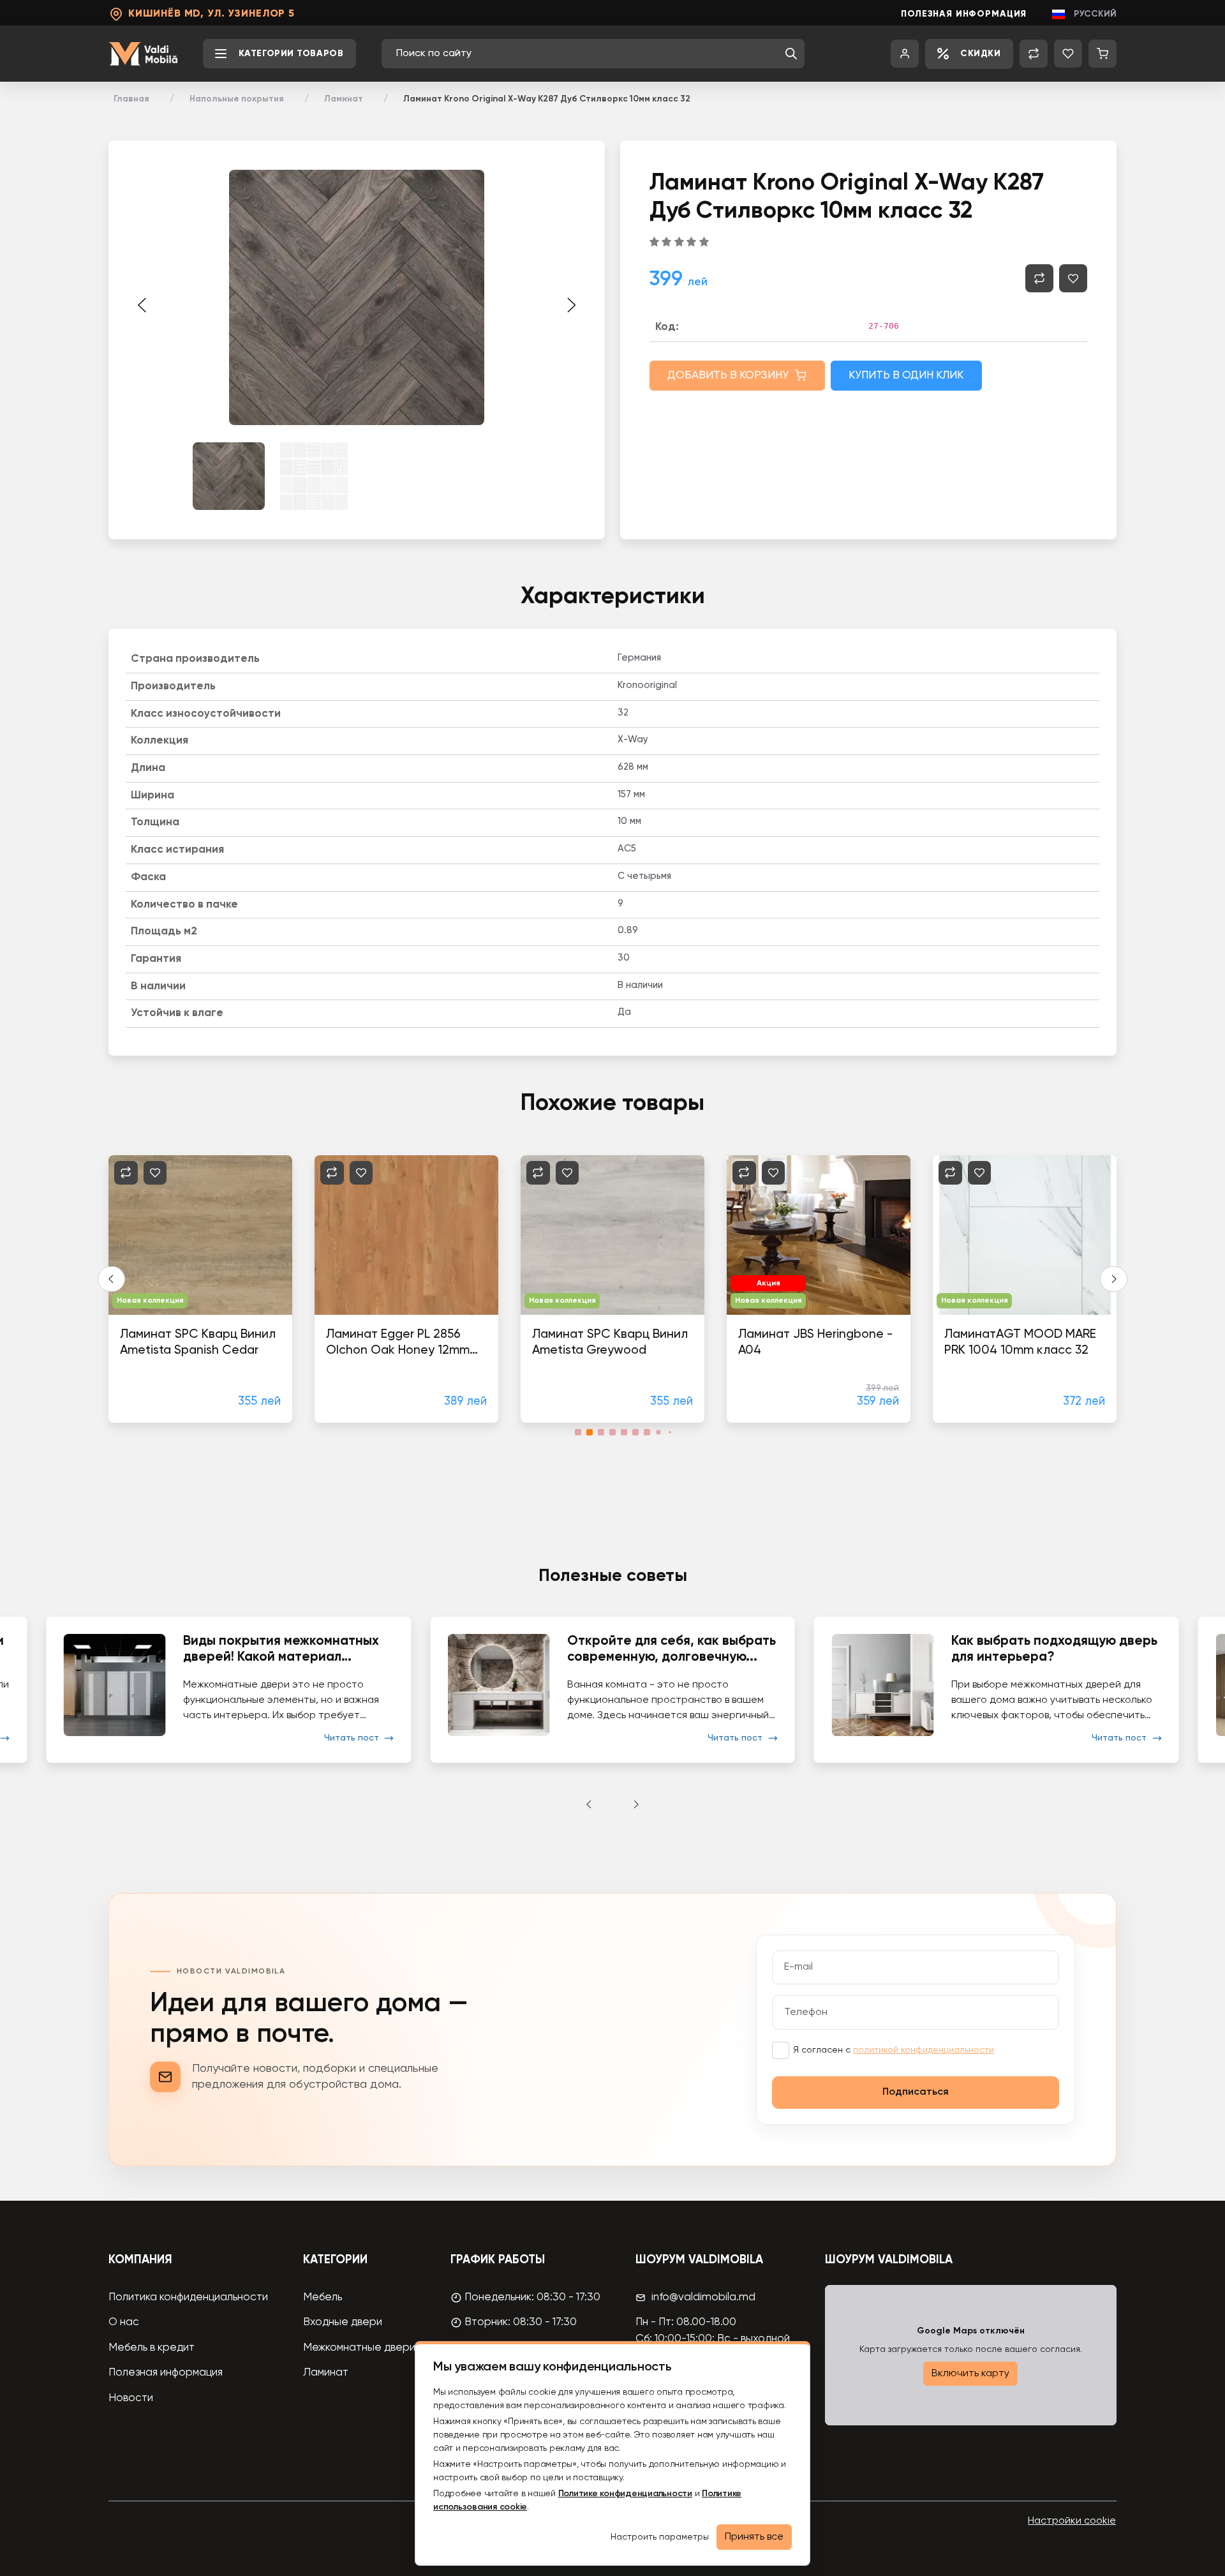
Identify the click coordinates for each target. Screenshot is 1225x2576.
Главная (131, 99)
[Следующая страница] (571, 305)
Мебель (323, 2297)
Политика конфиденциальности (188, 2297)
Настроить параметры (660, 2537)
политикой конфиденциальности (924, 2050)
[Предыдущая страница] (142, 305)
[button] (791, 54)
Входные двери (343, 2322)
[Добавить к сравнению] (1039, 278)
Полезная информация (964, 14)
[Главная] (143, 54)
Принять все (754, 2537)
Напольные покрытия (237, 99)
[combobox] (587, 54)
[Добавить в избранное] (1073, 278)
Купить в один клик (906, 376)
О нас (124, 2322)
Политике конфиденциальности (625, 2494)
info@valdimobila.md (703, 2297)
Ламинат (344, 99)
